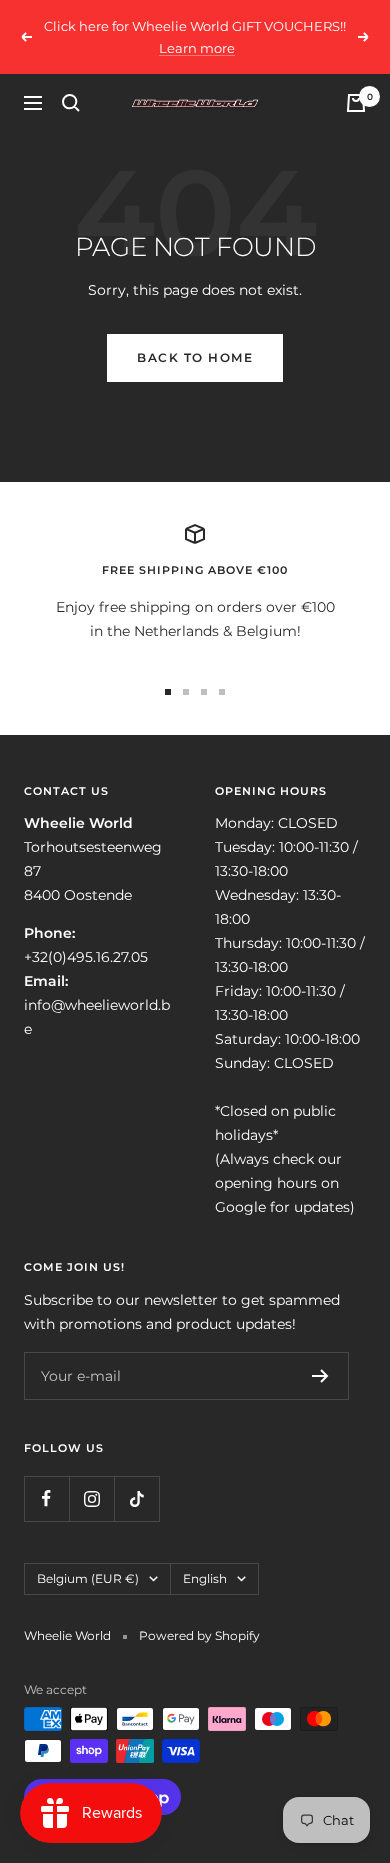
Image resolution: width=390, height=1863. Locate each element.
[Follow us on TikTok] (136, 1498)
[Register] (320, 1376)
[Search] (71, 103)
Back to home (195, 357)
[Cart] (356, 103)
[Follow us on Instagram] (91, 1498)
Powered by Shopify (199, 1635)
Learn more (197, 48)
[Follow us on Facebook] (46, 1498)
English (205, 1578)
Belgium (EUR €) (88, 1578)
